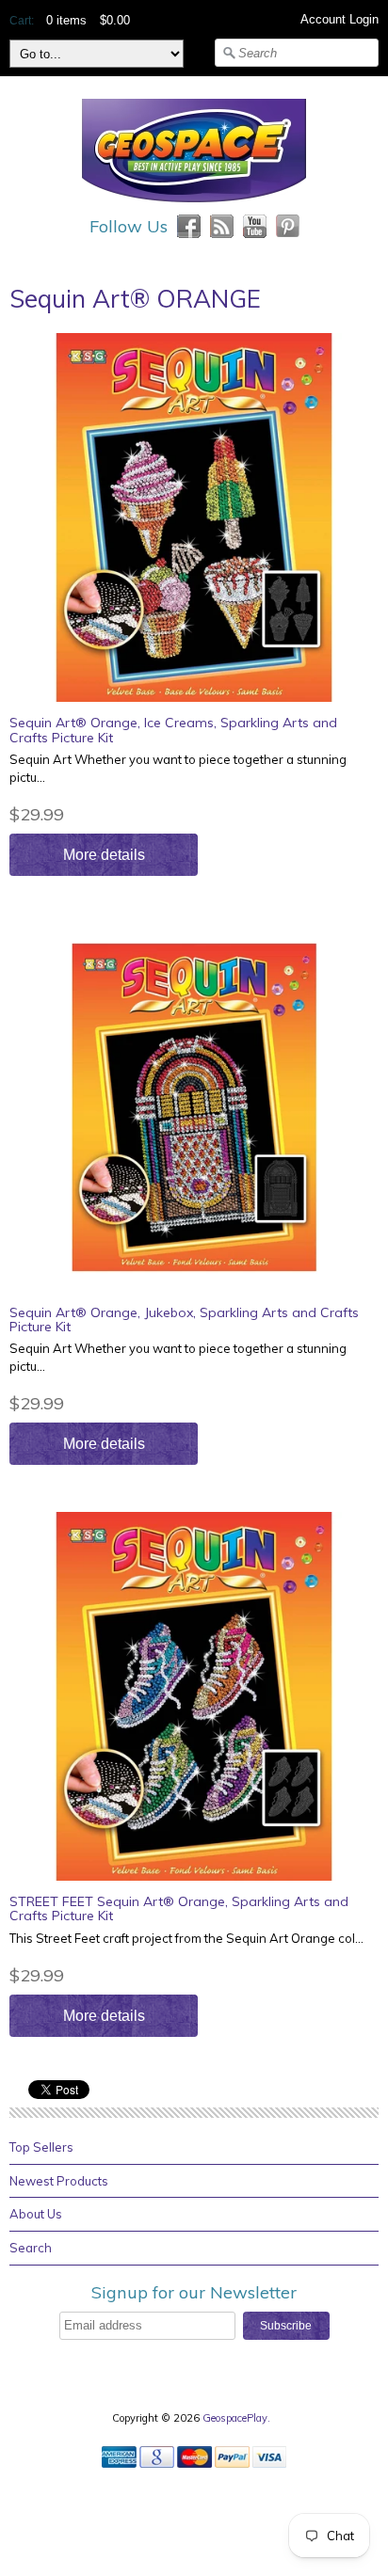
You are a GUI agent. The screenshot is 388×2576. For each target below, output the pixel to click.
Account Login (339, 19)
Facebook (189, 226)
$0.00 (115, 20)
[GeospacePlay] (194, 205)
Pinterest (288, 226)
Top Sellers (41, 2147)
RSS (222, 226)
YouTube (255, 226)
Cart (20, 21)
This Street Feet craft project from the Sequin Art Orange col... (186, 1938)
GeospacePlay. (238, 2418)
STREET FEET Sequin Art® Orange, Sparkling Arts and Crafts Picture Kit (179, 1908)
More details (104, 855)
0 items (66, 20)
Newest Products (59, 2181)
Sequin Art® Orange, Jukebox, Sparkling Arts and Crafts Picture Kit (184, 1320)
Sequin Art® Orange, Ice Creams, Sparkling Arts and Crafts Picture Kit (173, 730)
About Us (36, 2214)
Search (31, 2248)
